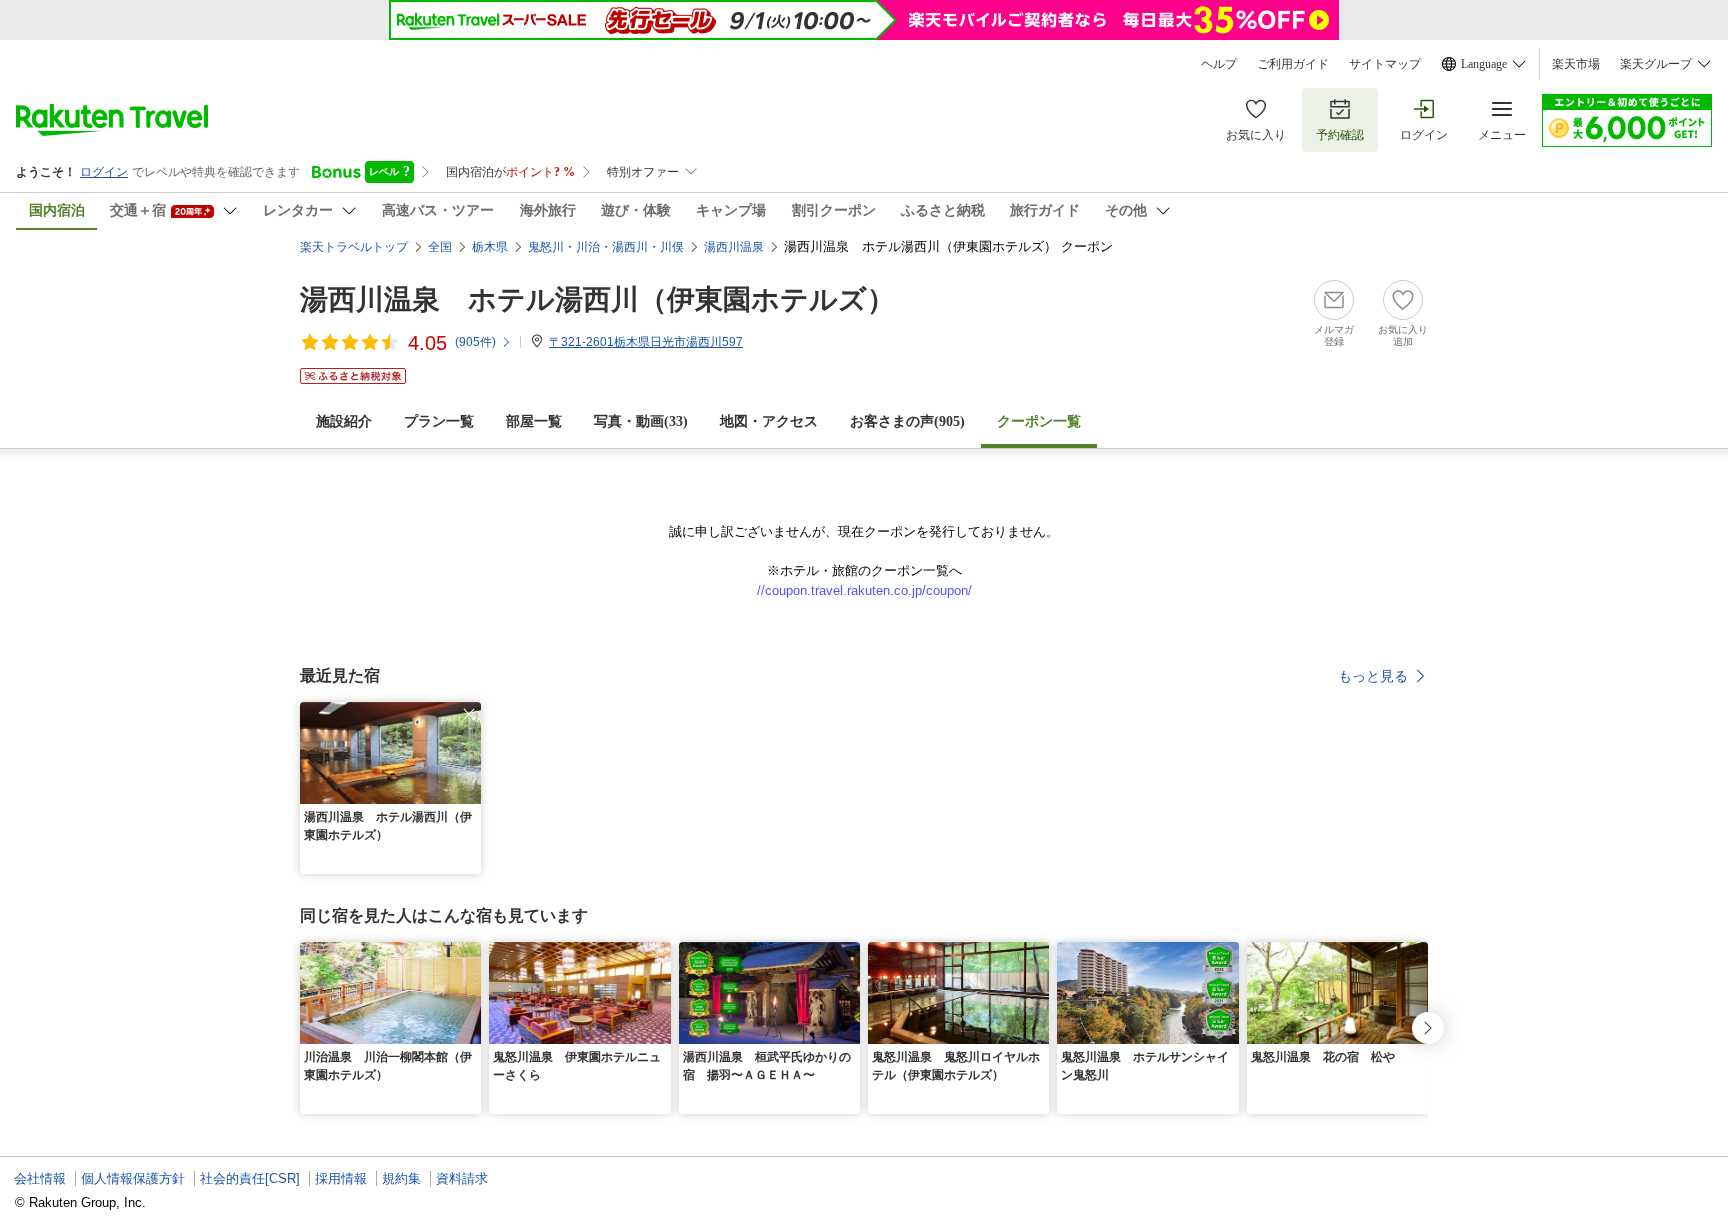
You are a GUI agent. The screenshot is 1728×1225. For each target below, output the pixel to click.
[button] (469, 714)
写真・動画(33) (641, 421)
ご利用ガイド (1293, 64)
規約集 (401, 1178)
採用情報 (341, 1178)
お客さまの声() (907, 421)
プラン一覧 (439, 421)
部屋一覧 (534, 421)
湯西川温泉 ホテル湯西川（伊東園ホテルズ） (597, 299)
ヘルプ (1219, 64)
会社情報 (40, 1178)
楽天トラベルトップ (354, 247)
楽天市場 (1576, 64)
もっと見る (1373, 676)
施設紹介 (344, 421)
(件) (475, 342)
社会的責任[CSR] (250, 1178)
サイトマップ (1385, 64)
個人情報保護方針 (133, 1178)
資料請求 (462, 1178)
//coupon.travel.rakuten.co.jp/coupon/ (864, 590)
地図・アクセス (769, 421)
